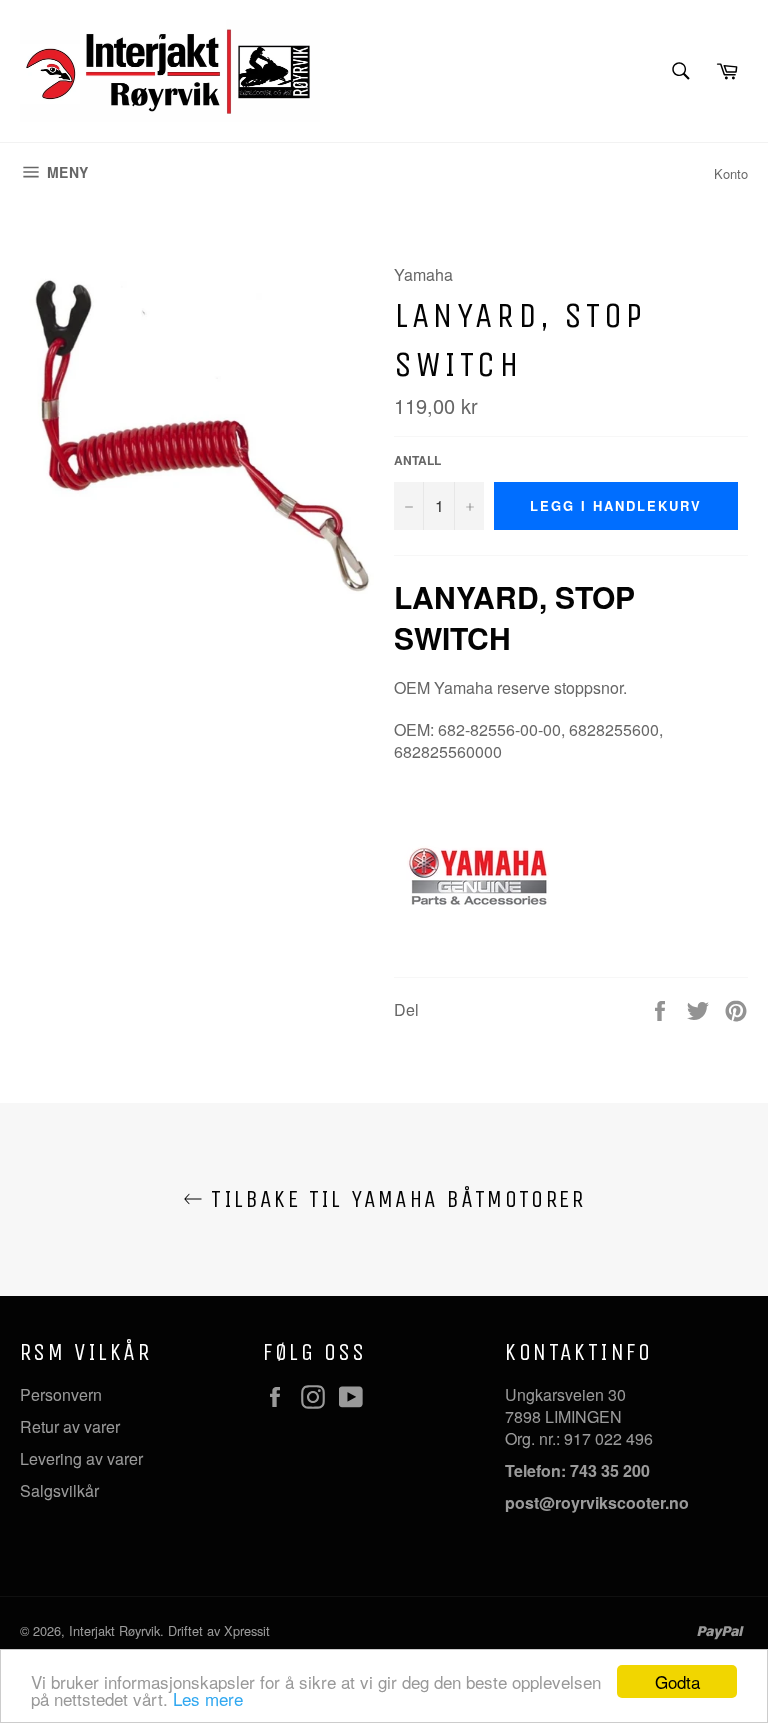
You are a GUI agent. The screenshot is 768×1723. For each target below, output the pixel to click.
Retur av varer (70, 1426)
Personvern (61, 1394)
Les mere (208, 1698)
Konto (731, 173)
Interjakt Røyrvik (114, 1630)
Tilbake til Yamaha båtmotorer (394, 1199)
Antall (417, 460)
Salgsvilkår (59, 1490)
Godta (677, 1681)
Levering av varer (81, 1458)
